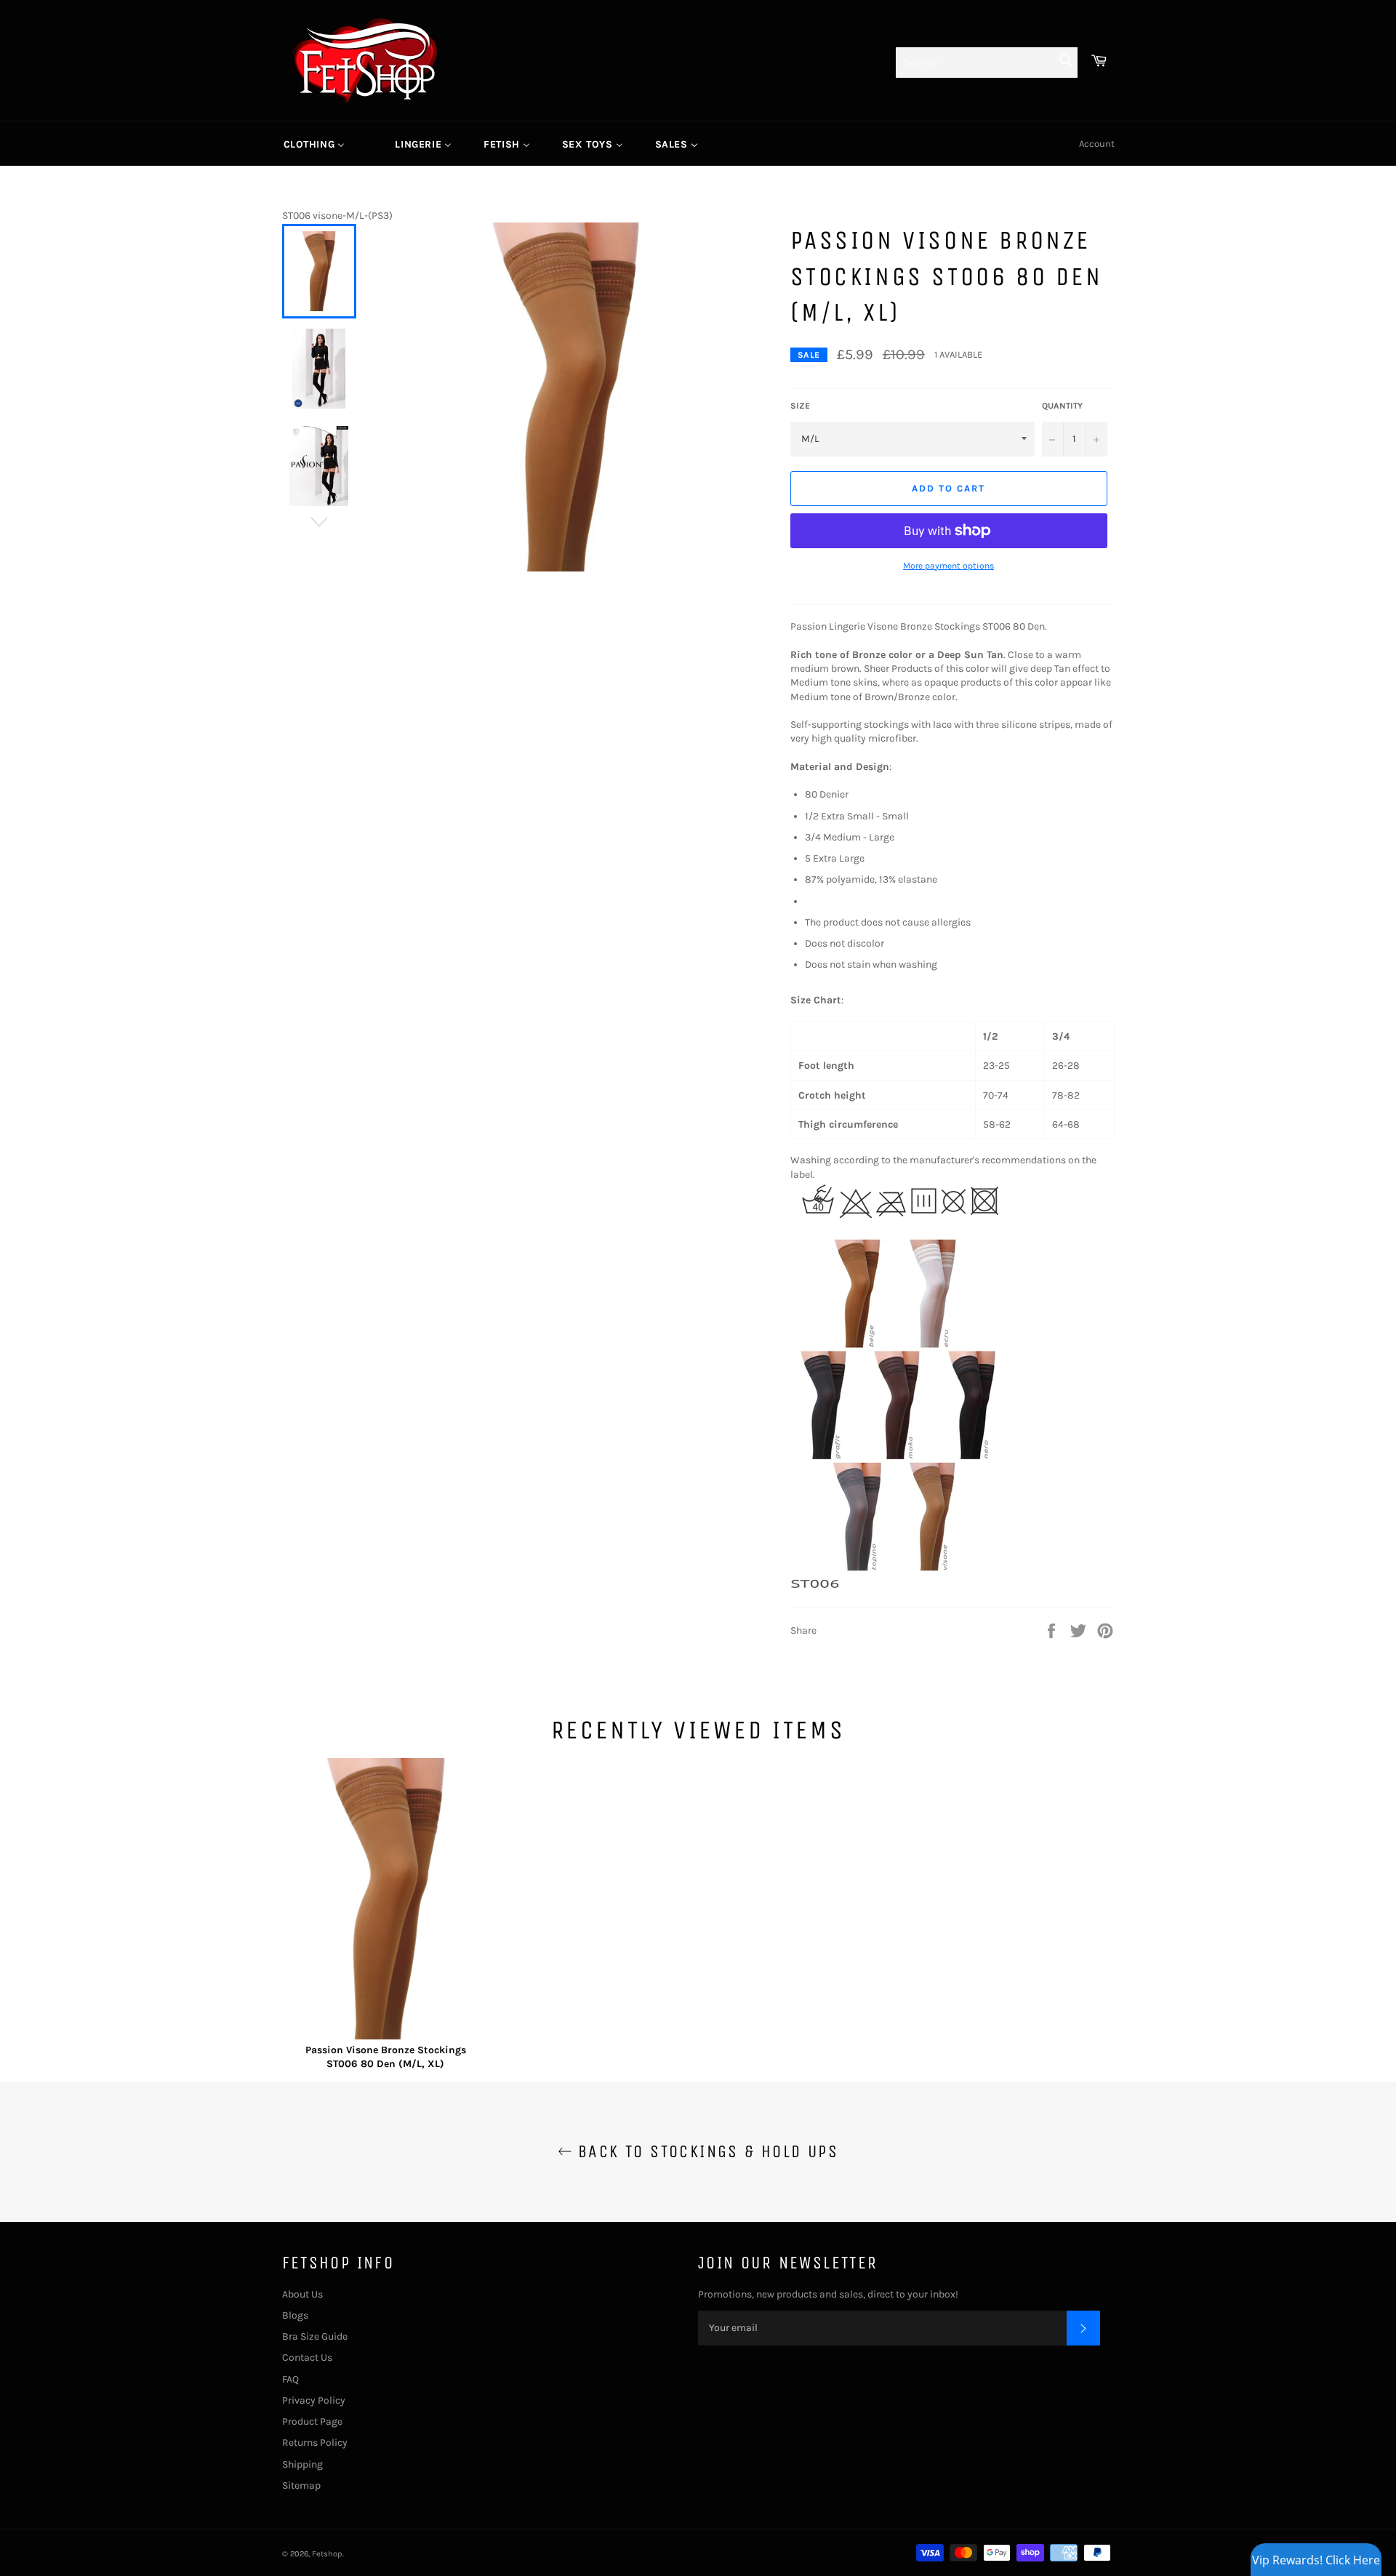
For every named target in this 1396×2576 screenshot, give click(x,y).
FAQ (290, 2379)
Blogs (295, 2315)
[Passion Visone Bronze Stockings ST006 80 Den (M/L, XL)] (386, 1901)
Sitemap (301, 2485)
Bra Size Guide (315, 2336)
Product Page (312, 2421)
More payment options (948, 566)
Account (1097, 144)
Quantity (1062, 406)
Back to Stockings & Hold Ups (706, 2151)
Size (800, 406)
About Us (302, 2294)
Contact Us (307, 2358)
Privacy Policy (314, 2400)
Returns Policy (315, 2443)
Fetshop (327, 2554)
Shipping (302, 2464)
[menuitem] (314, 144)
